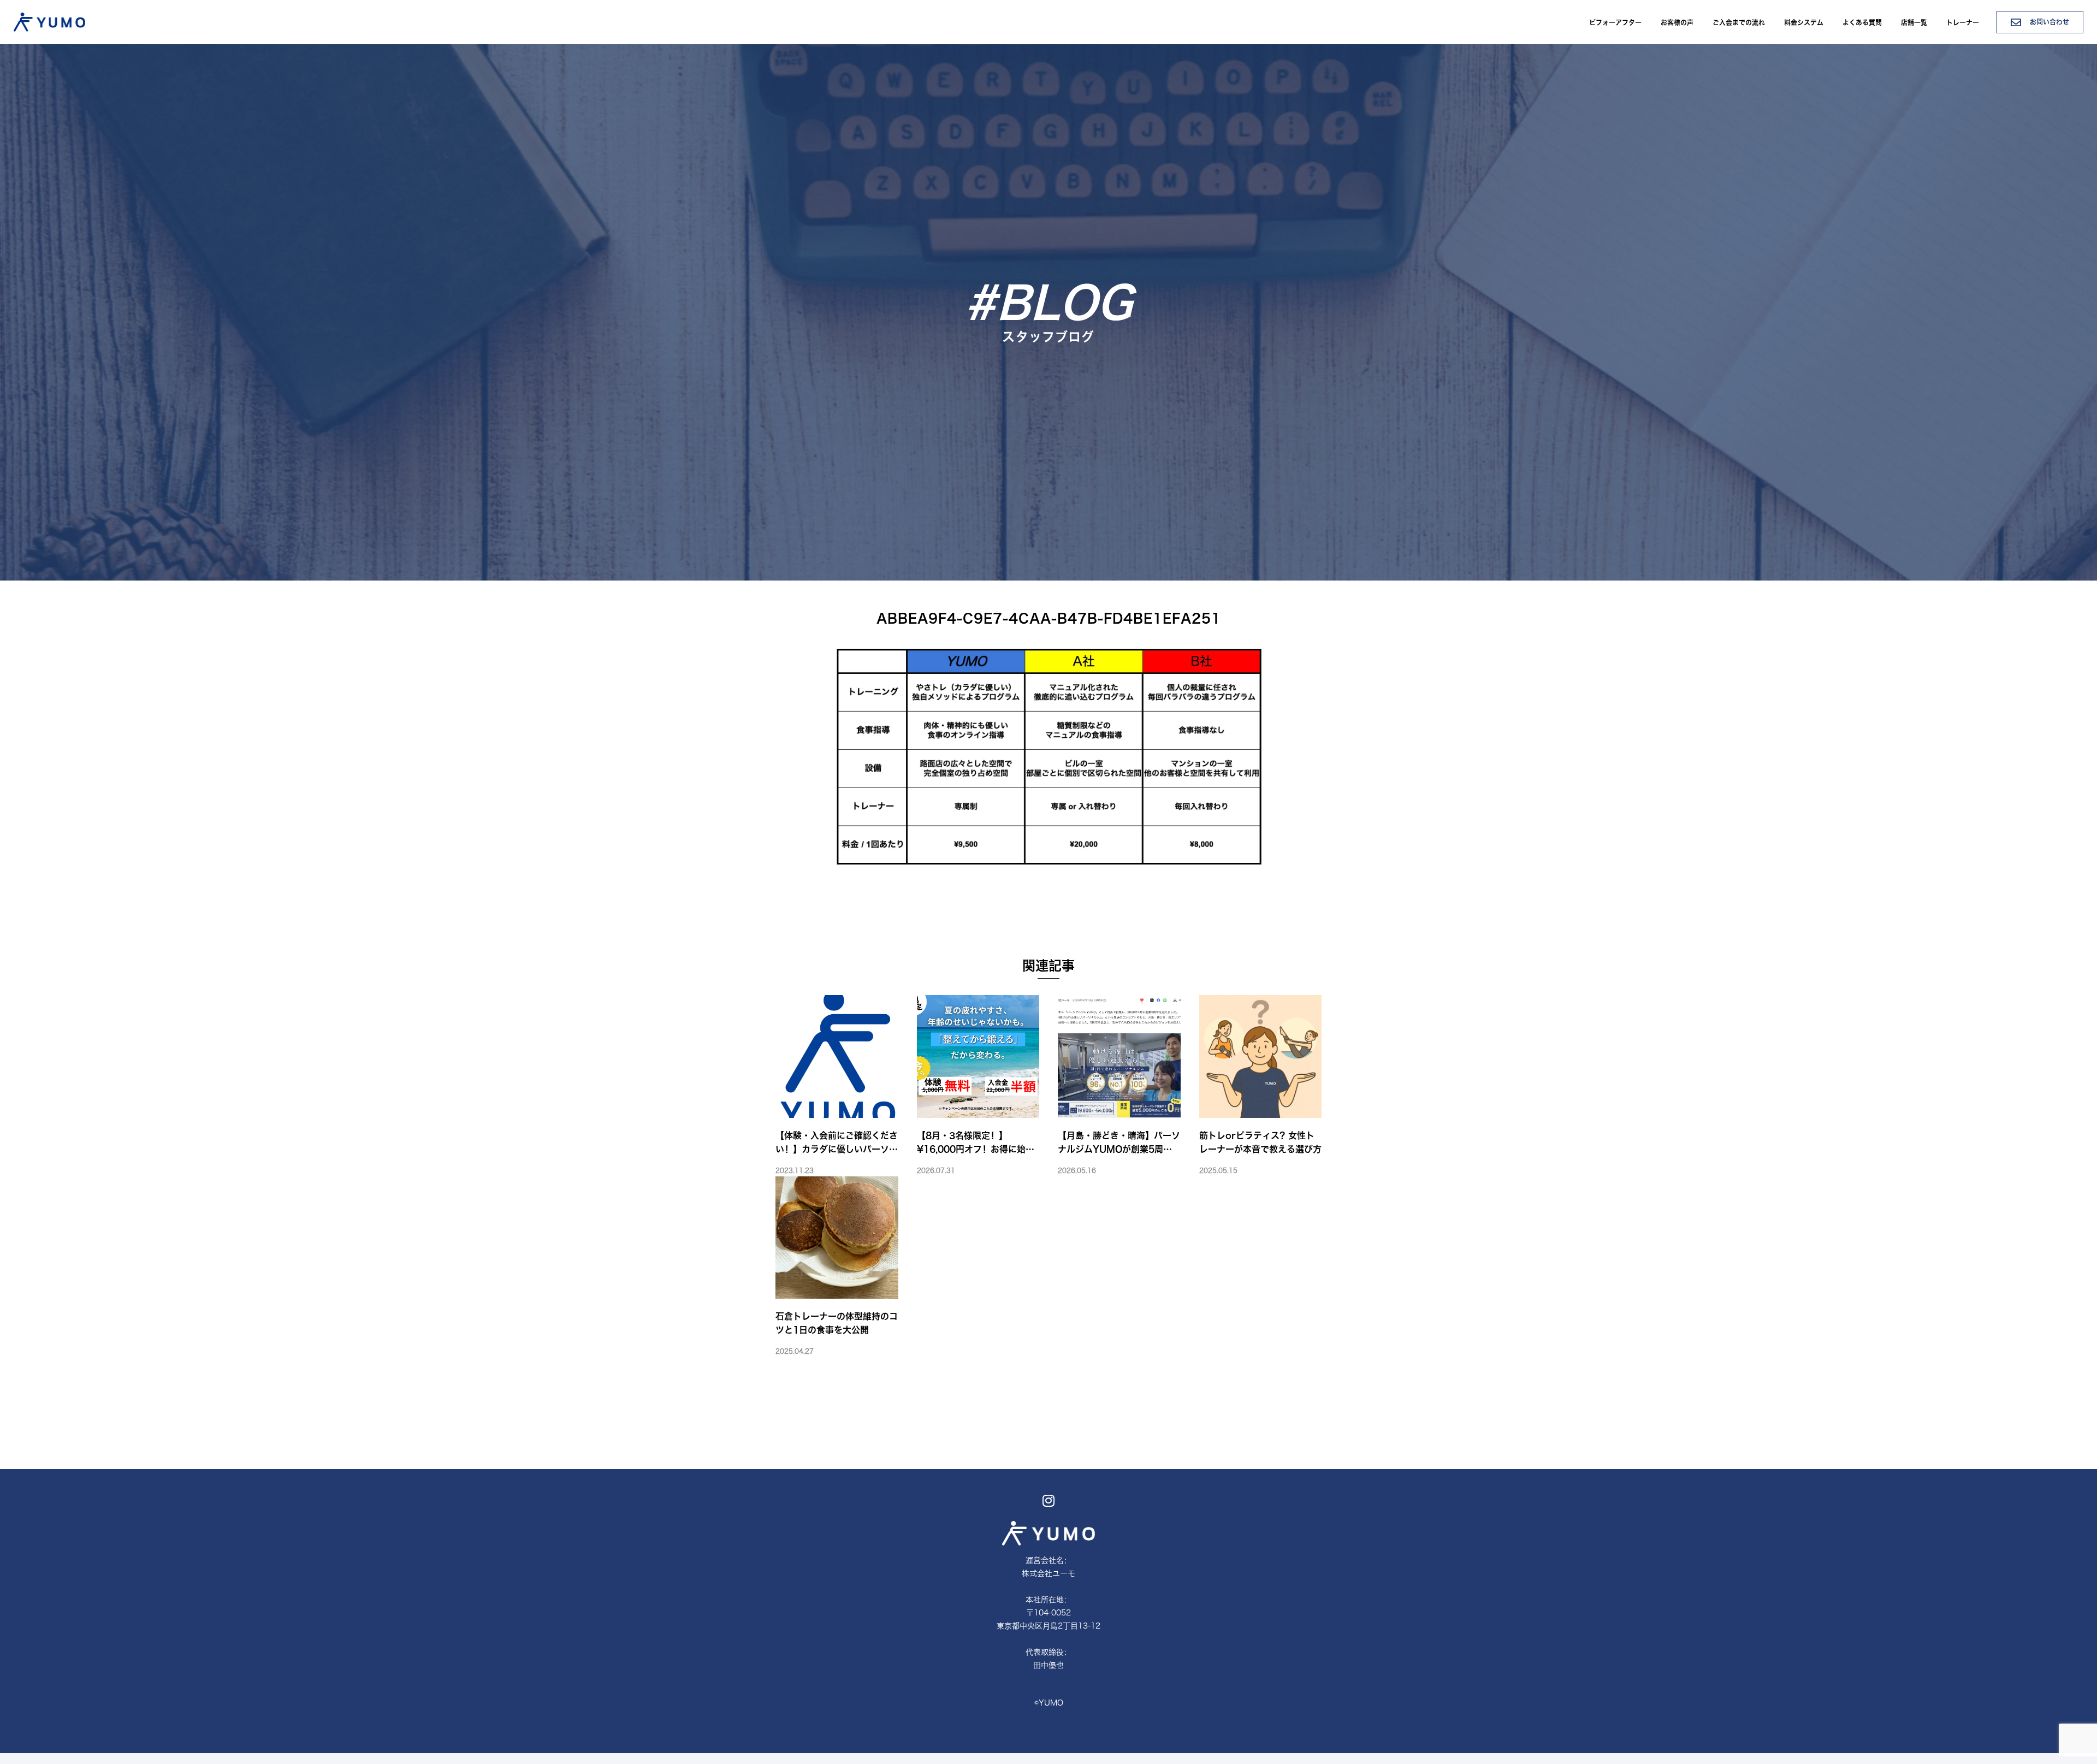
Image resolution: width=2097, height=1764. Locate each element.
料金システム (1804, 22)
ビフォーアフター (1615, 22)
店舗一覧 (1914, 22)
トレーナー (1963, 22)
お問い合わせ (2048, 22)
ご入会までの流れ (1739, 22)
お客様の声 (1677, 22)
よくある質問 (1862, 22)
